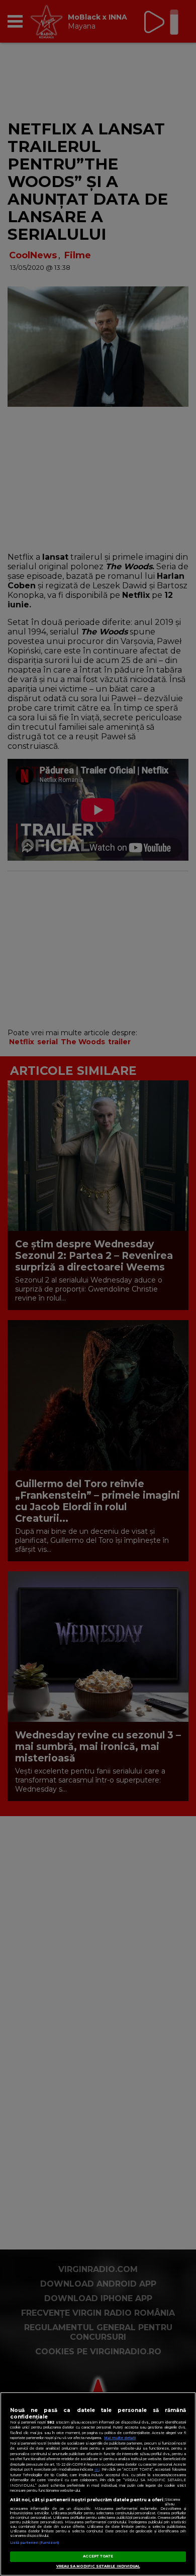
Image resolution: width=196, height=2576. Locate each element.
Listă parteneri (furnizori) (34, 2543)
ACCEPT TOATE (98, 2556)
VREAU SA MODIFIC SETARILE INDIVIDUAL (98, 2566)
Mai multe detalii (120, 2438)
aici (97, 2469)
